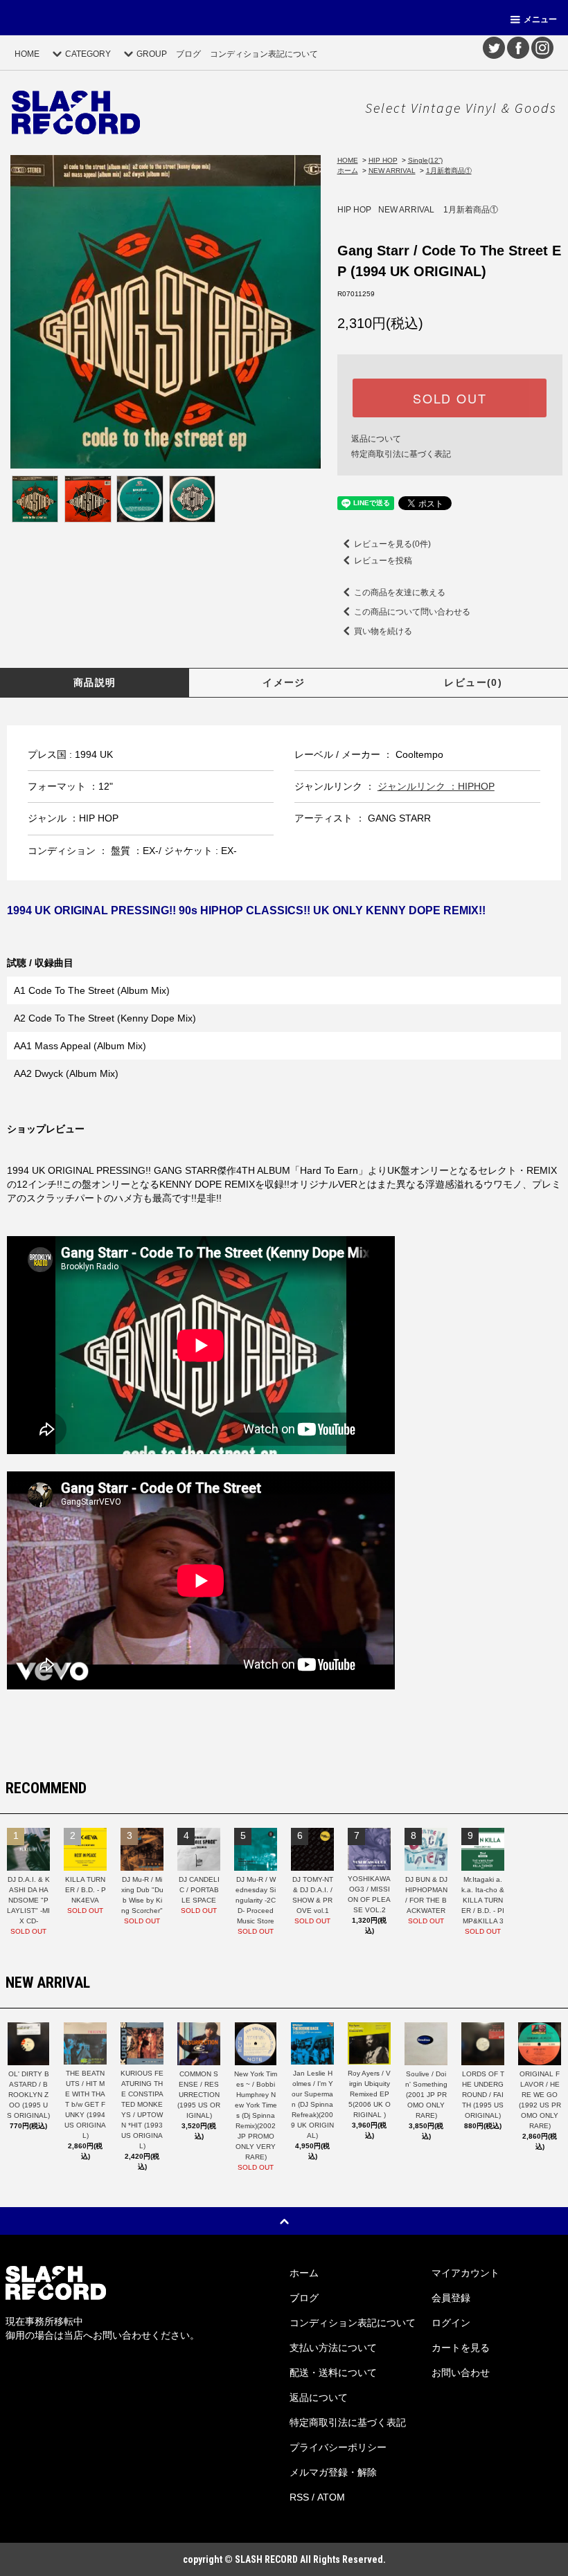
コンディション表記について (264, 54)
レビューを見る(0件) (392, 544)
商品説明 (95, 682)
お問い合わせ (461, 2373)
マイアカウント (465, 2273)
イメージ (284, 682)
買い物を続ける (383, 631)
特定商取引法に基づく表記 (401, 454)
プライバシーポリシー (338, 2447)
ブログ (188, 54)
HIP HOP (383, 160)
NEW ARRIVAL (392, 171)
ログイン (451, 2323)
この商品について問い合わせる (412, 612)
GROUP (152, 54)
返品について (376, 439)
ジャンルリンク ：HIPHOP (436, 786)
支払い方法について (333, 2348)
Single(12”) (425, 160)
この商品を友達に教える (400, 592)
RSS (299, 2497)
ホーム (348, 171)
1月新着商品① (449, 171)
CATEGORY (88, 54)
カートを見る (461, 2348)
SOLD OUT (450, 398)
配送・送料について (333, 2373)
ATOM (331, 2497)
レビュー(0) (473, 682)
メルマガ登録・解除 (333, 2472)
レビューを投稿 (383, 561)
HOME (27, 54)
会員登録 (451, 2298)
